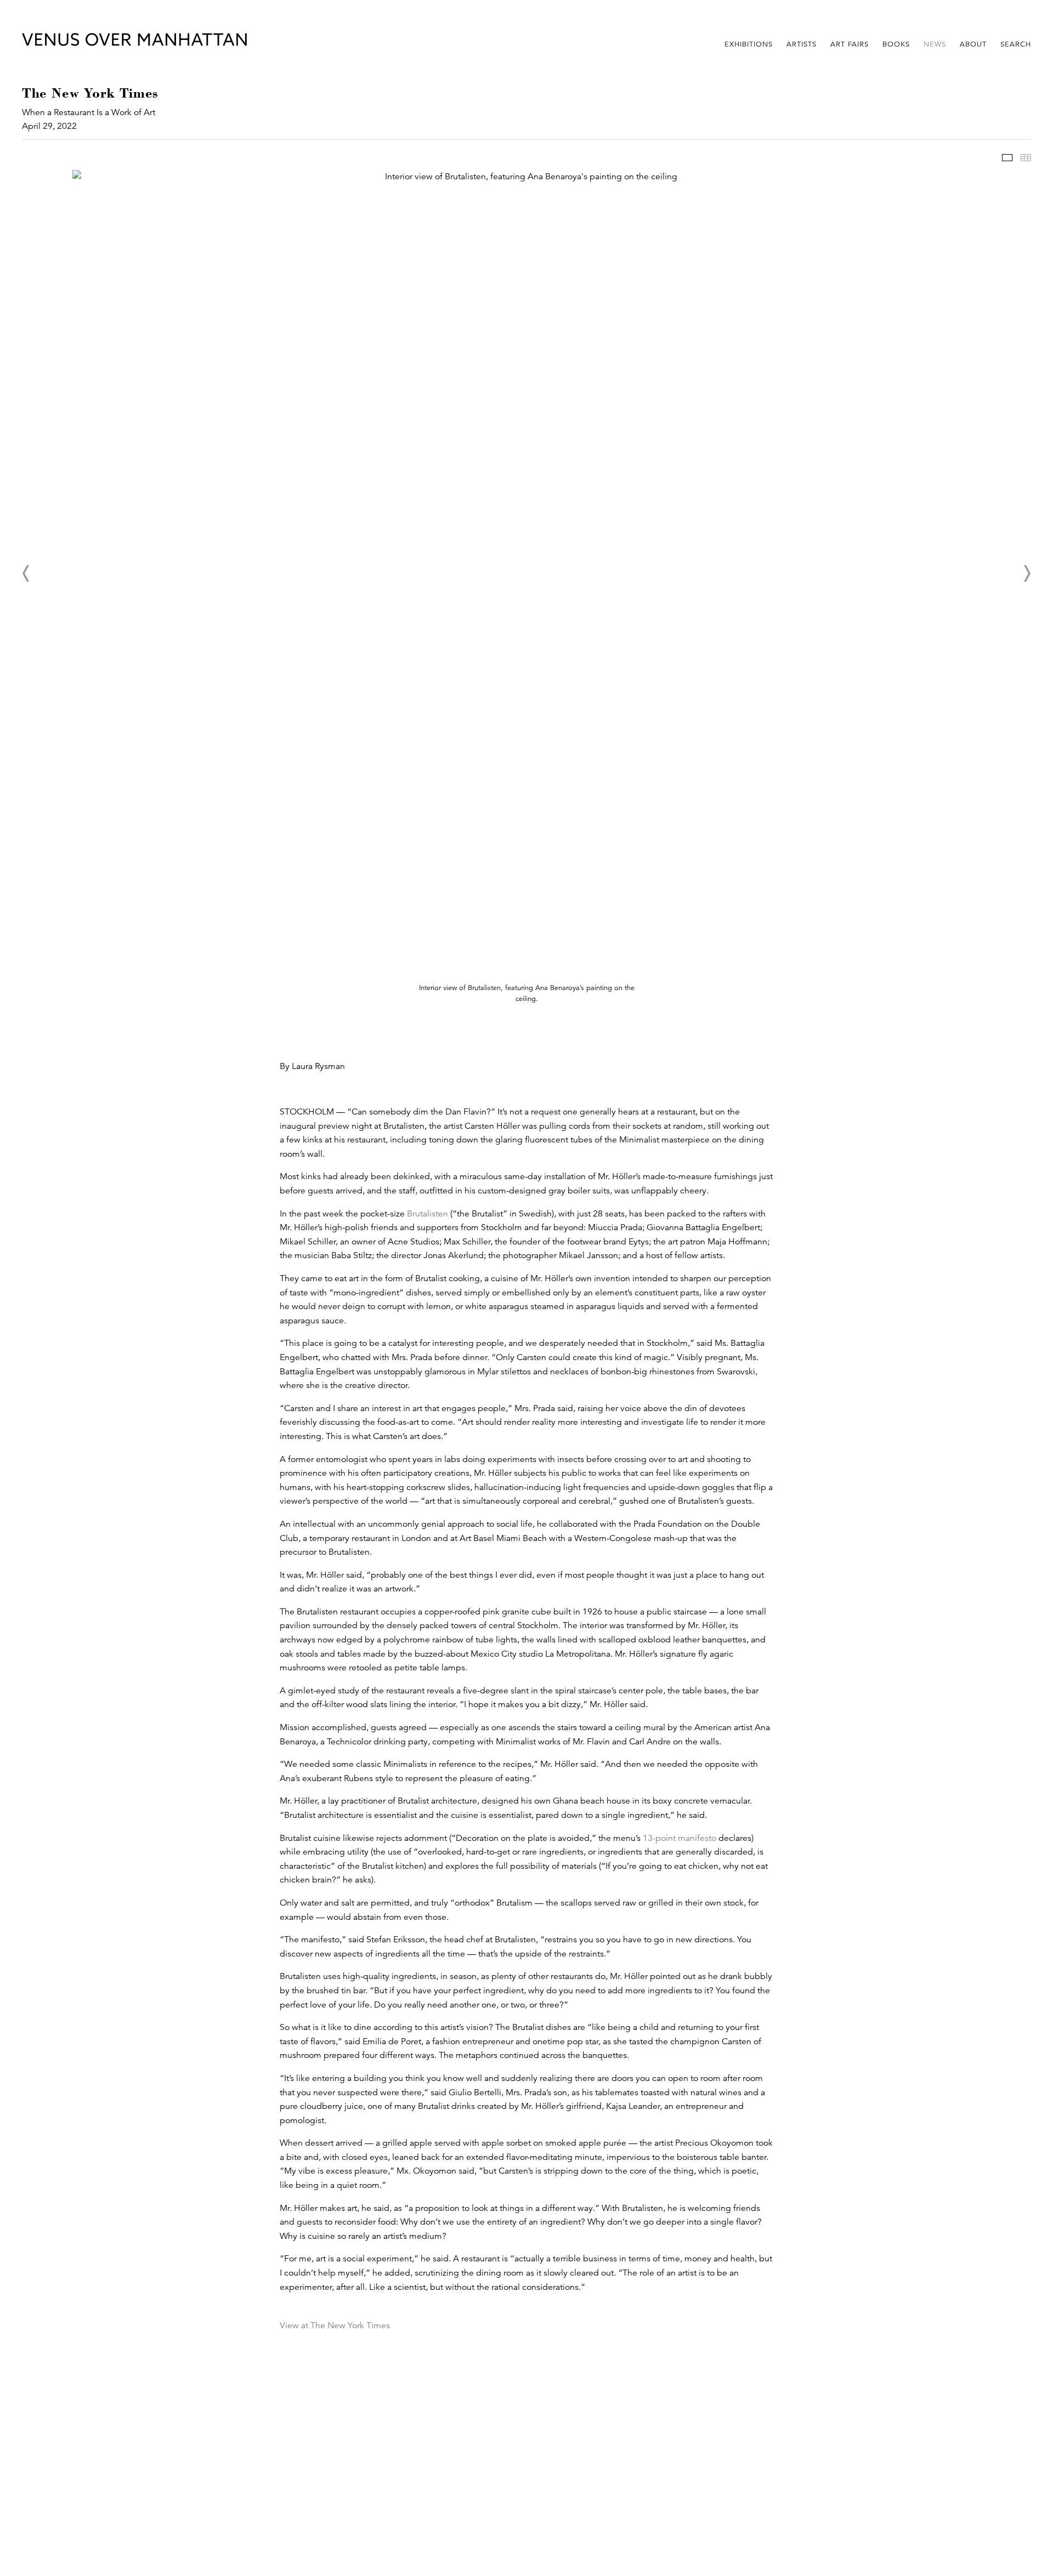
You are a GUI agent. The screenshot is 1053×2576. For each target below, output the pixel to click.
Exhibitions (749, 44)
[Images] (1007, 158)
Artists (802, 44)
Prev (26, 573)
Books (896, 44)
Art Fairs (850, 44)
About (973, 44)
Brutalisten (428, 1214)
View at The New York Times (335, 2325)
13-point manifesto (680, 1838)
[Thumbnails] (1026, 158)
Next (1027, 573)
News (935, 44)
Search (1016, 44)
